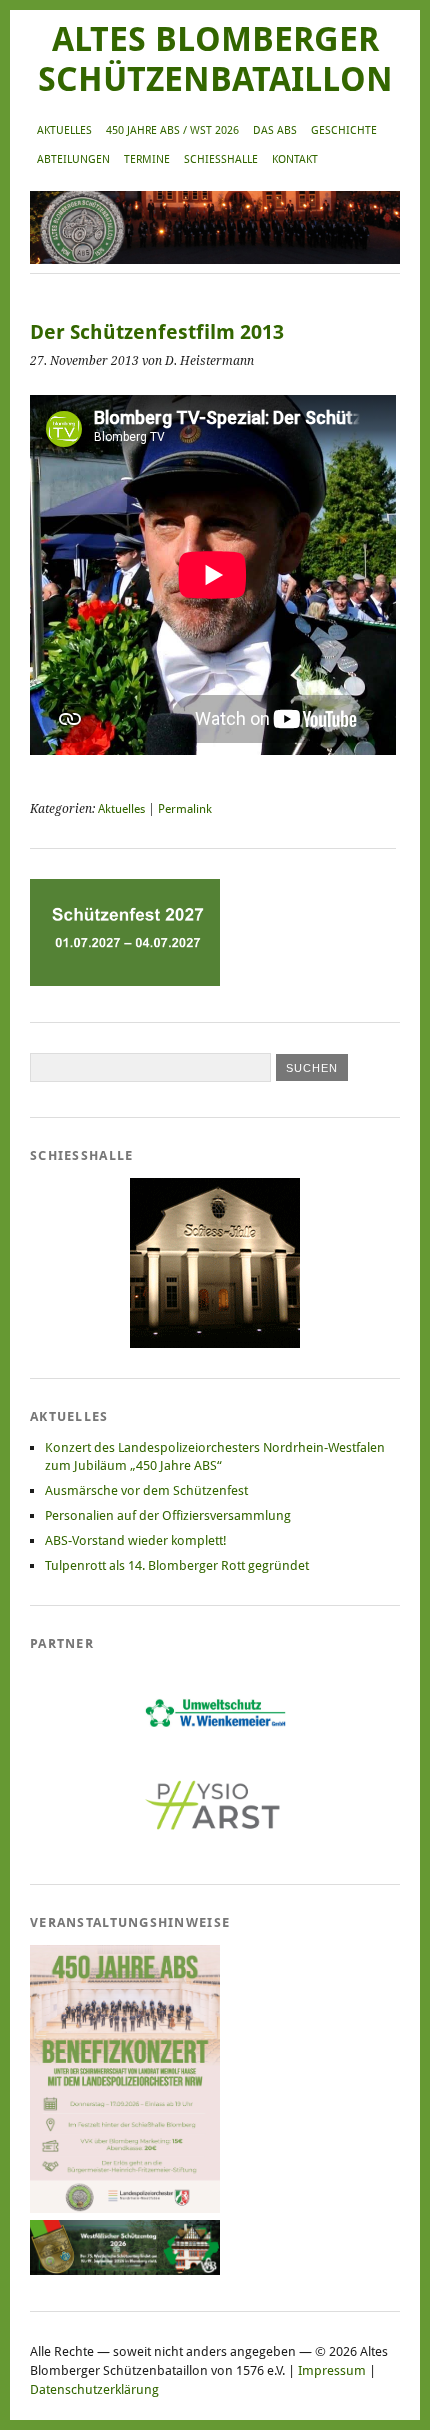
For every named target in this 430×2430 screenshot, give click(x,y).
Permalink (185, 809)
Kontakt (295, 159)
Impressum (332, 2370)
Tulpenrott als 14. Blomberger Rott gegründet (177, 1565)
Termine (147, 159)
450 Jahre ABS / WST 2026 (172, 130)
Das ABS (275, 130)
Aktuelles (64, 130)
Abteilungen (73, 159)
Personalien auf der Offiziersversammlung (168, 1515)
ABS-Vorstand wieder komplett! (136, 1540)
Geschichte (344, 130)
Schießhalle (221, 159)
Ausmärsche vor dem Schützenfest (146, 1490)
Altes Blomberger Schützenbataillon (215, 59)
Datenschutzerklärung (94, 2389)
